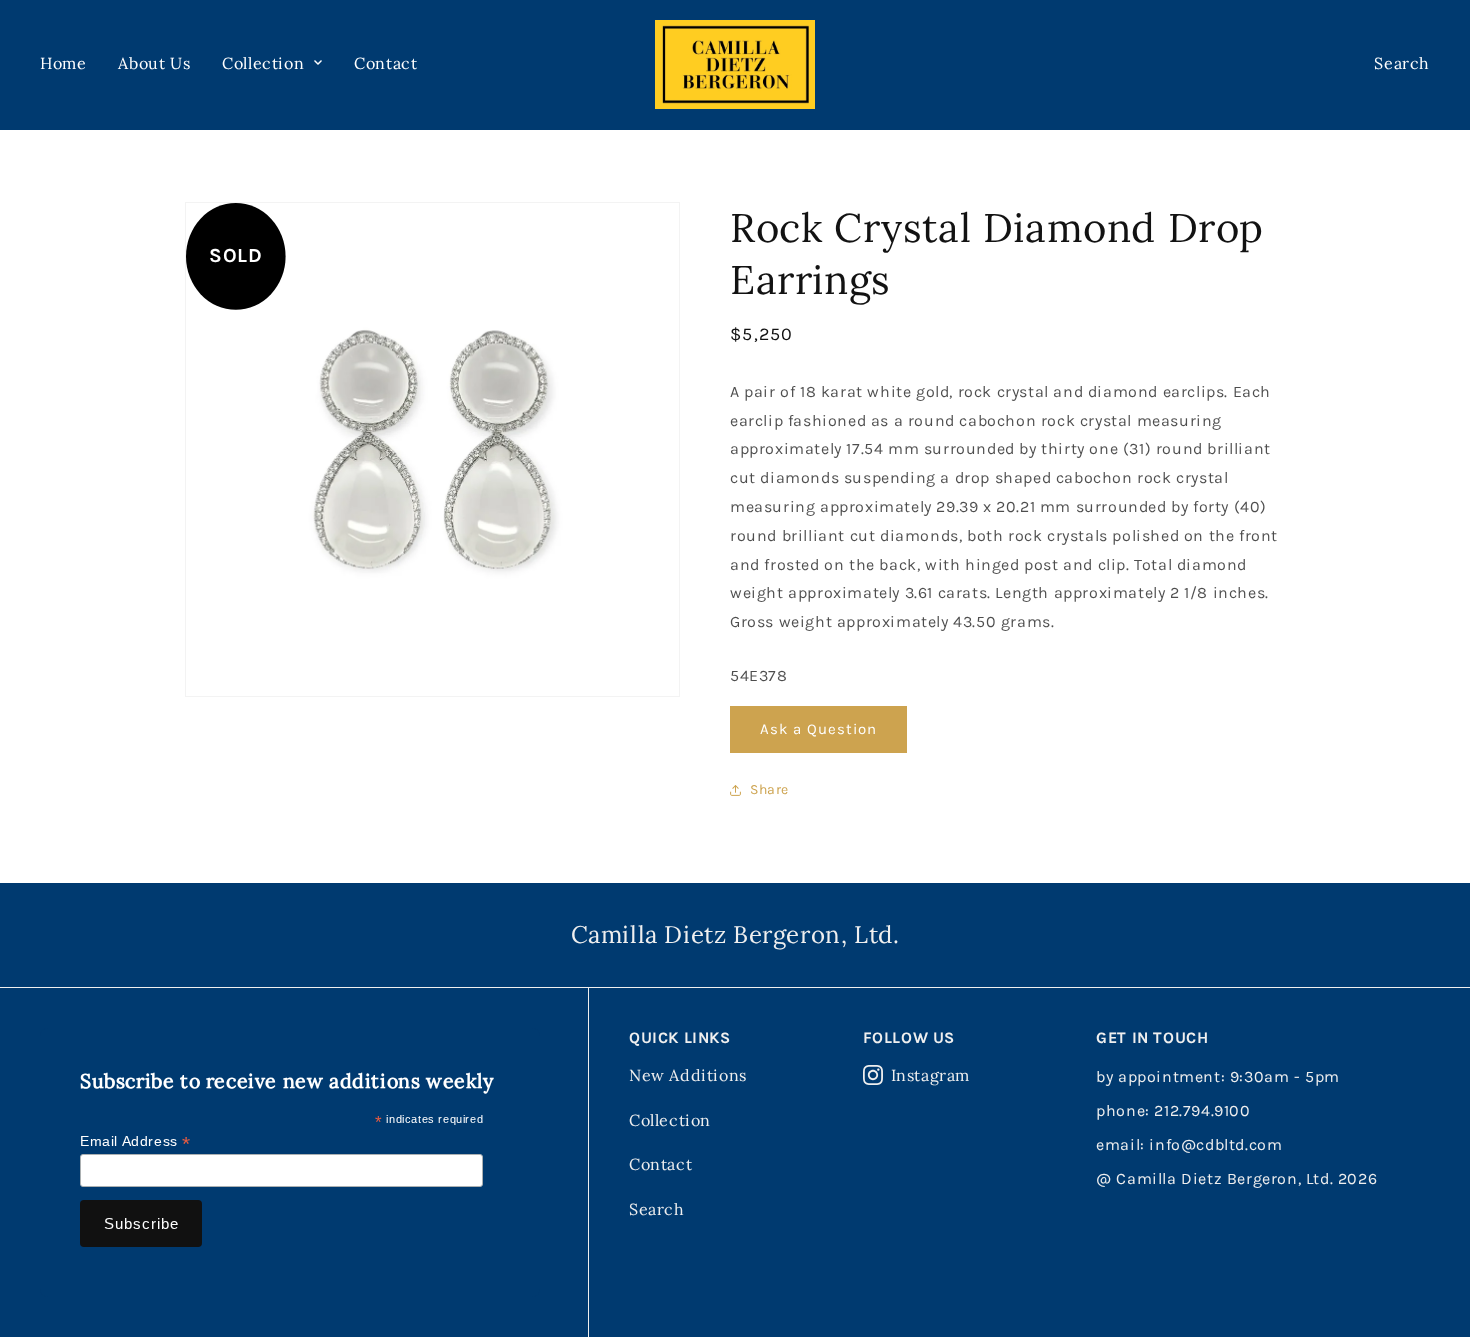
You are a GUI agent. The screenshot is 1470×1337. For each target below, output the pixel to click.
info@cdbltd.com (1215, 1144)
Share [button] (769, 789)
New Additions (688, 1075)
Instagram (930, 1075)
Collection (670, 1120)
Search (657, 1209)
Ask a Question (818, 729)
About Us (154, 63)
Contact (385, 63)
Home (63, 63)
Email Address (135, 1141)
